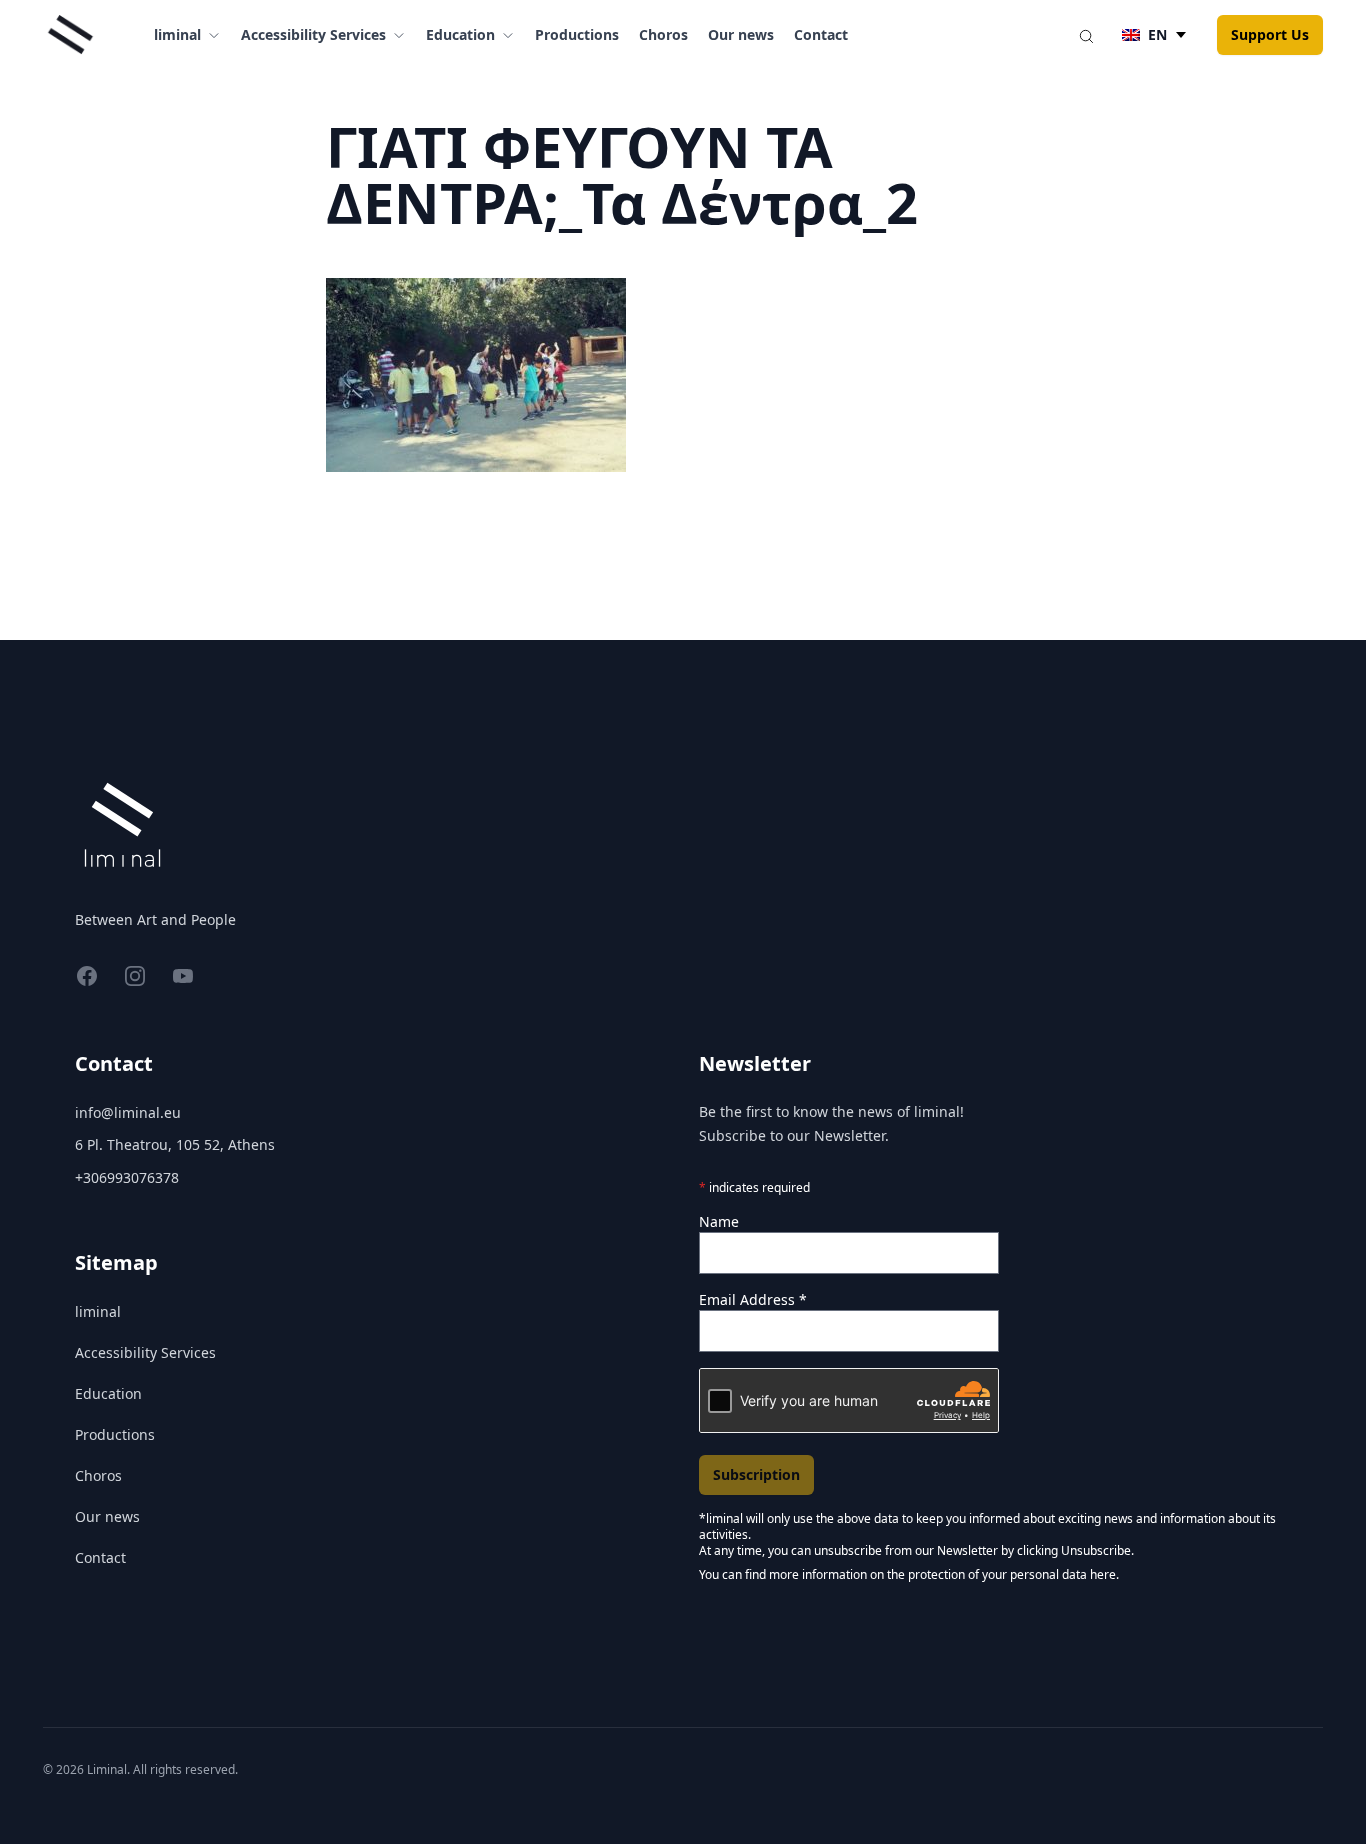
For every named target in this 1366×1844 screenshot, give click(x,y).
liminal (98, 1311)
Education (108, 1393)
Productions (577, 34)
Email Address (753, 1299)
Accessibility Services (145, 1352)
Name (719, 1221)
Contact (821, 34)
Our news (741, 34)
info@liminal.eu (128, 1112)
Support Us (1270, 34)
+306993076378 (127, 1177)
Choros (663, 34)
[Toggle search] (1086, 35)
